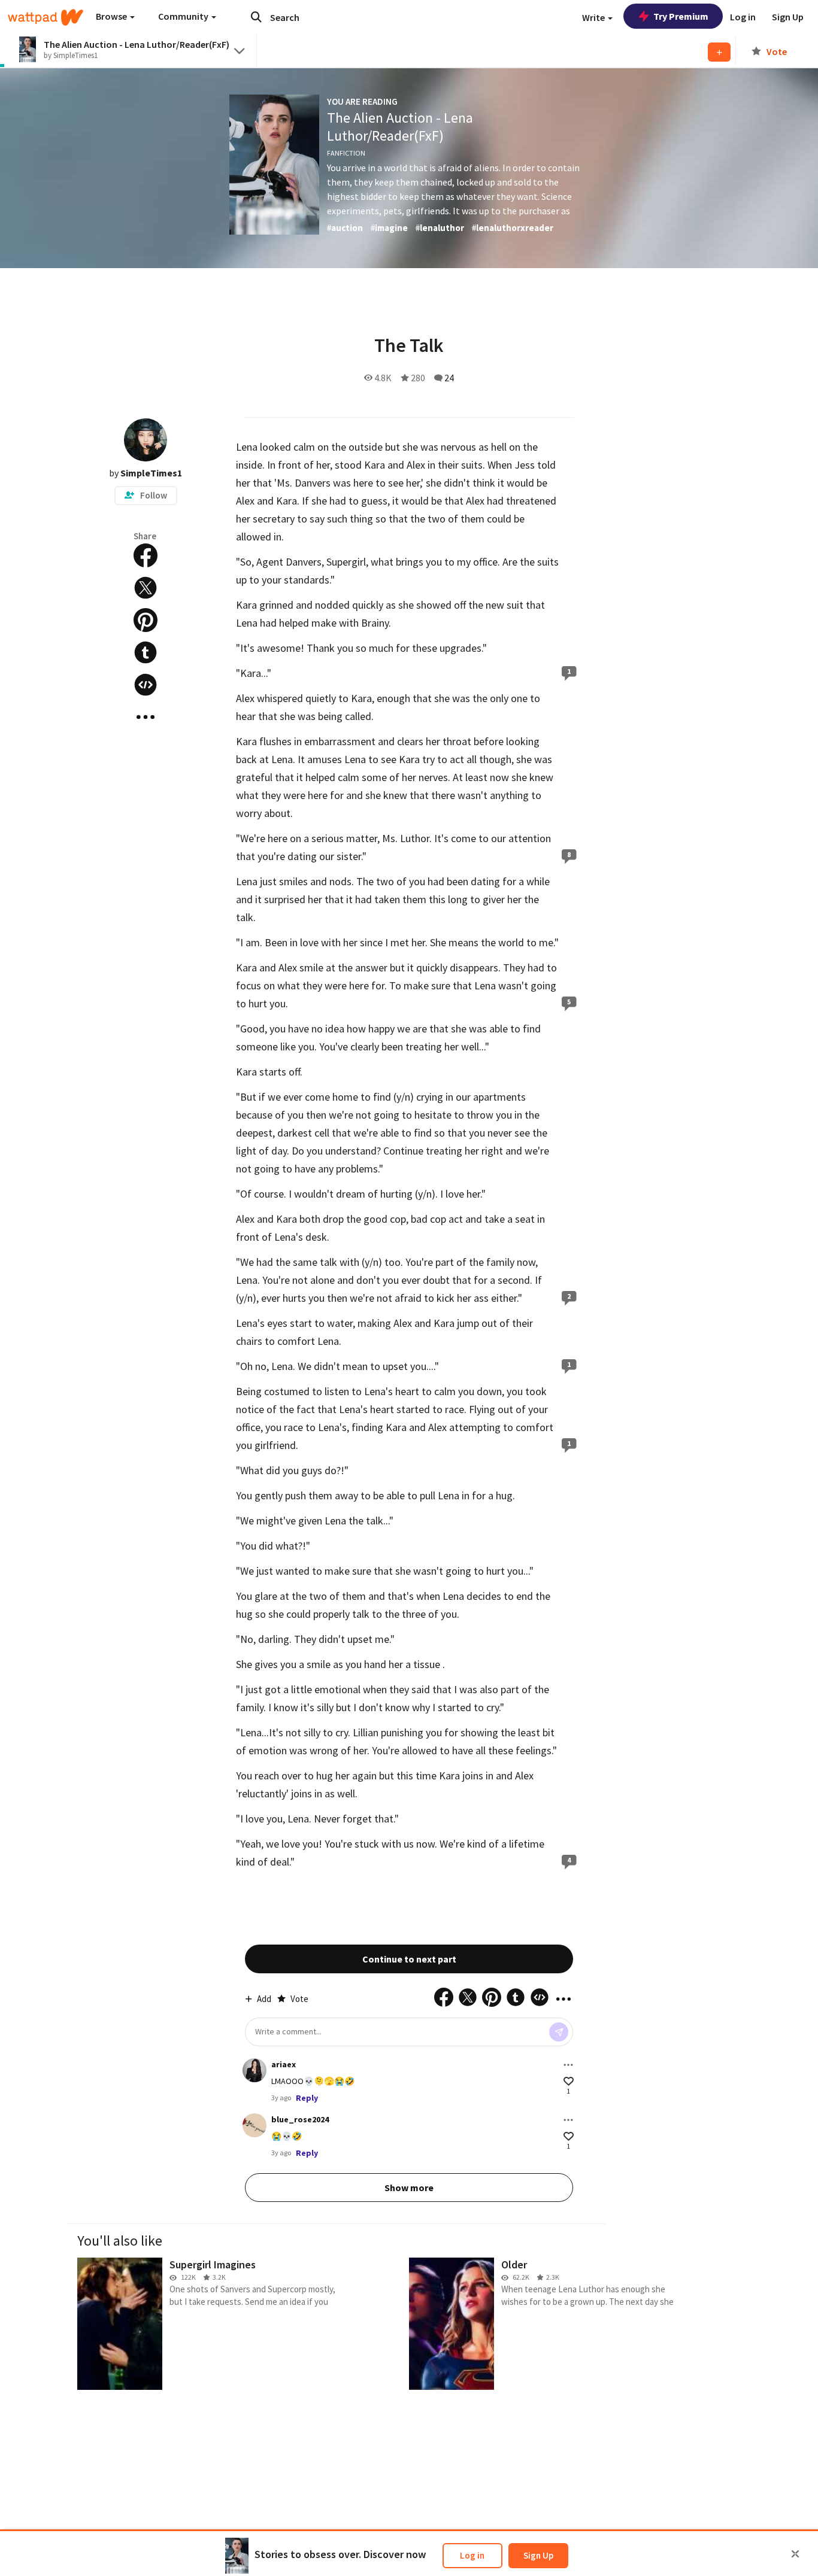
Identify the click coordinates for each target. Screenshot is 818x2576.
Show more (409, 2188)
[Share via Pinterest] (146, 620)
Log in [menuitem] (743, 17)
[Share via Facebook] (146, 555)
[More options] (568, 2065)
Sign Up (538, 2555)
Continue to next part (409, 1959)
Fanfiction (346, 153)
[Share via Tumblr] (146, 652)
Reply (307, 2098)
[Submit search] (256, 17)
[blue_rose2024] (255, 2125)
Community (184, 16)
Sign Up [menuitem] (788, 17)
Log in (472, 2555)
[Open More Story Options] (146, 717)
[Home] (46, 17)
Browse (112, 16)
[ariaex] (255, 2070)
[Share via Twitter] (146, 588)
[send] (559, 2032)
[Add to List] (719, 52)
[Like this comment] (569, 2081)
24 (449, 378)
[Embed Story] (146, 685)
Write (594, 17)
